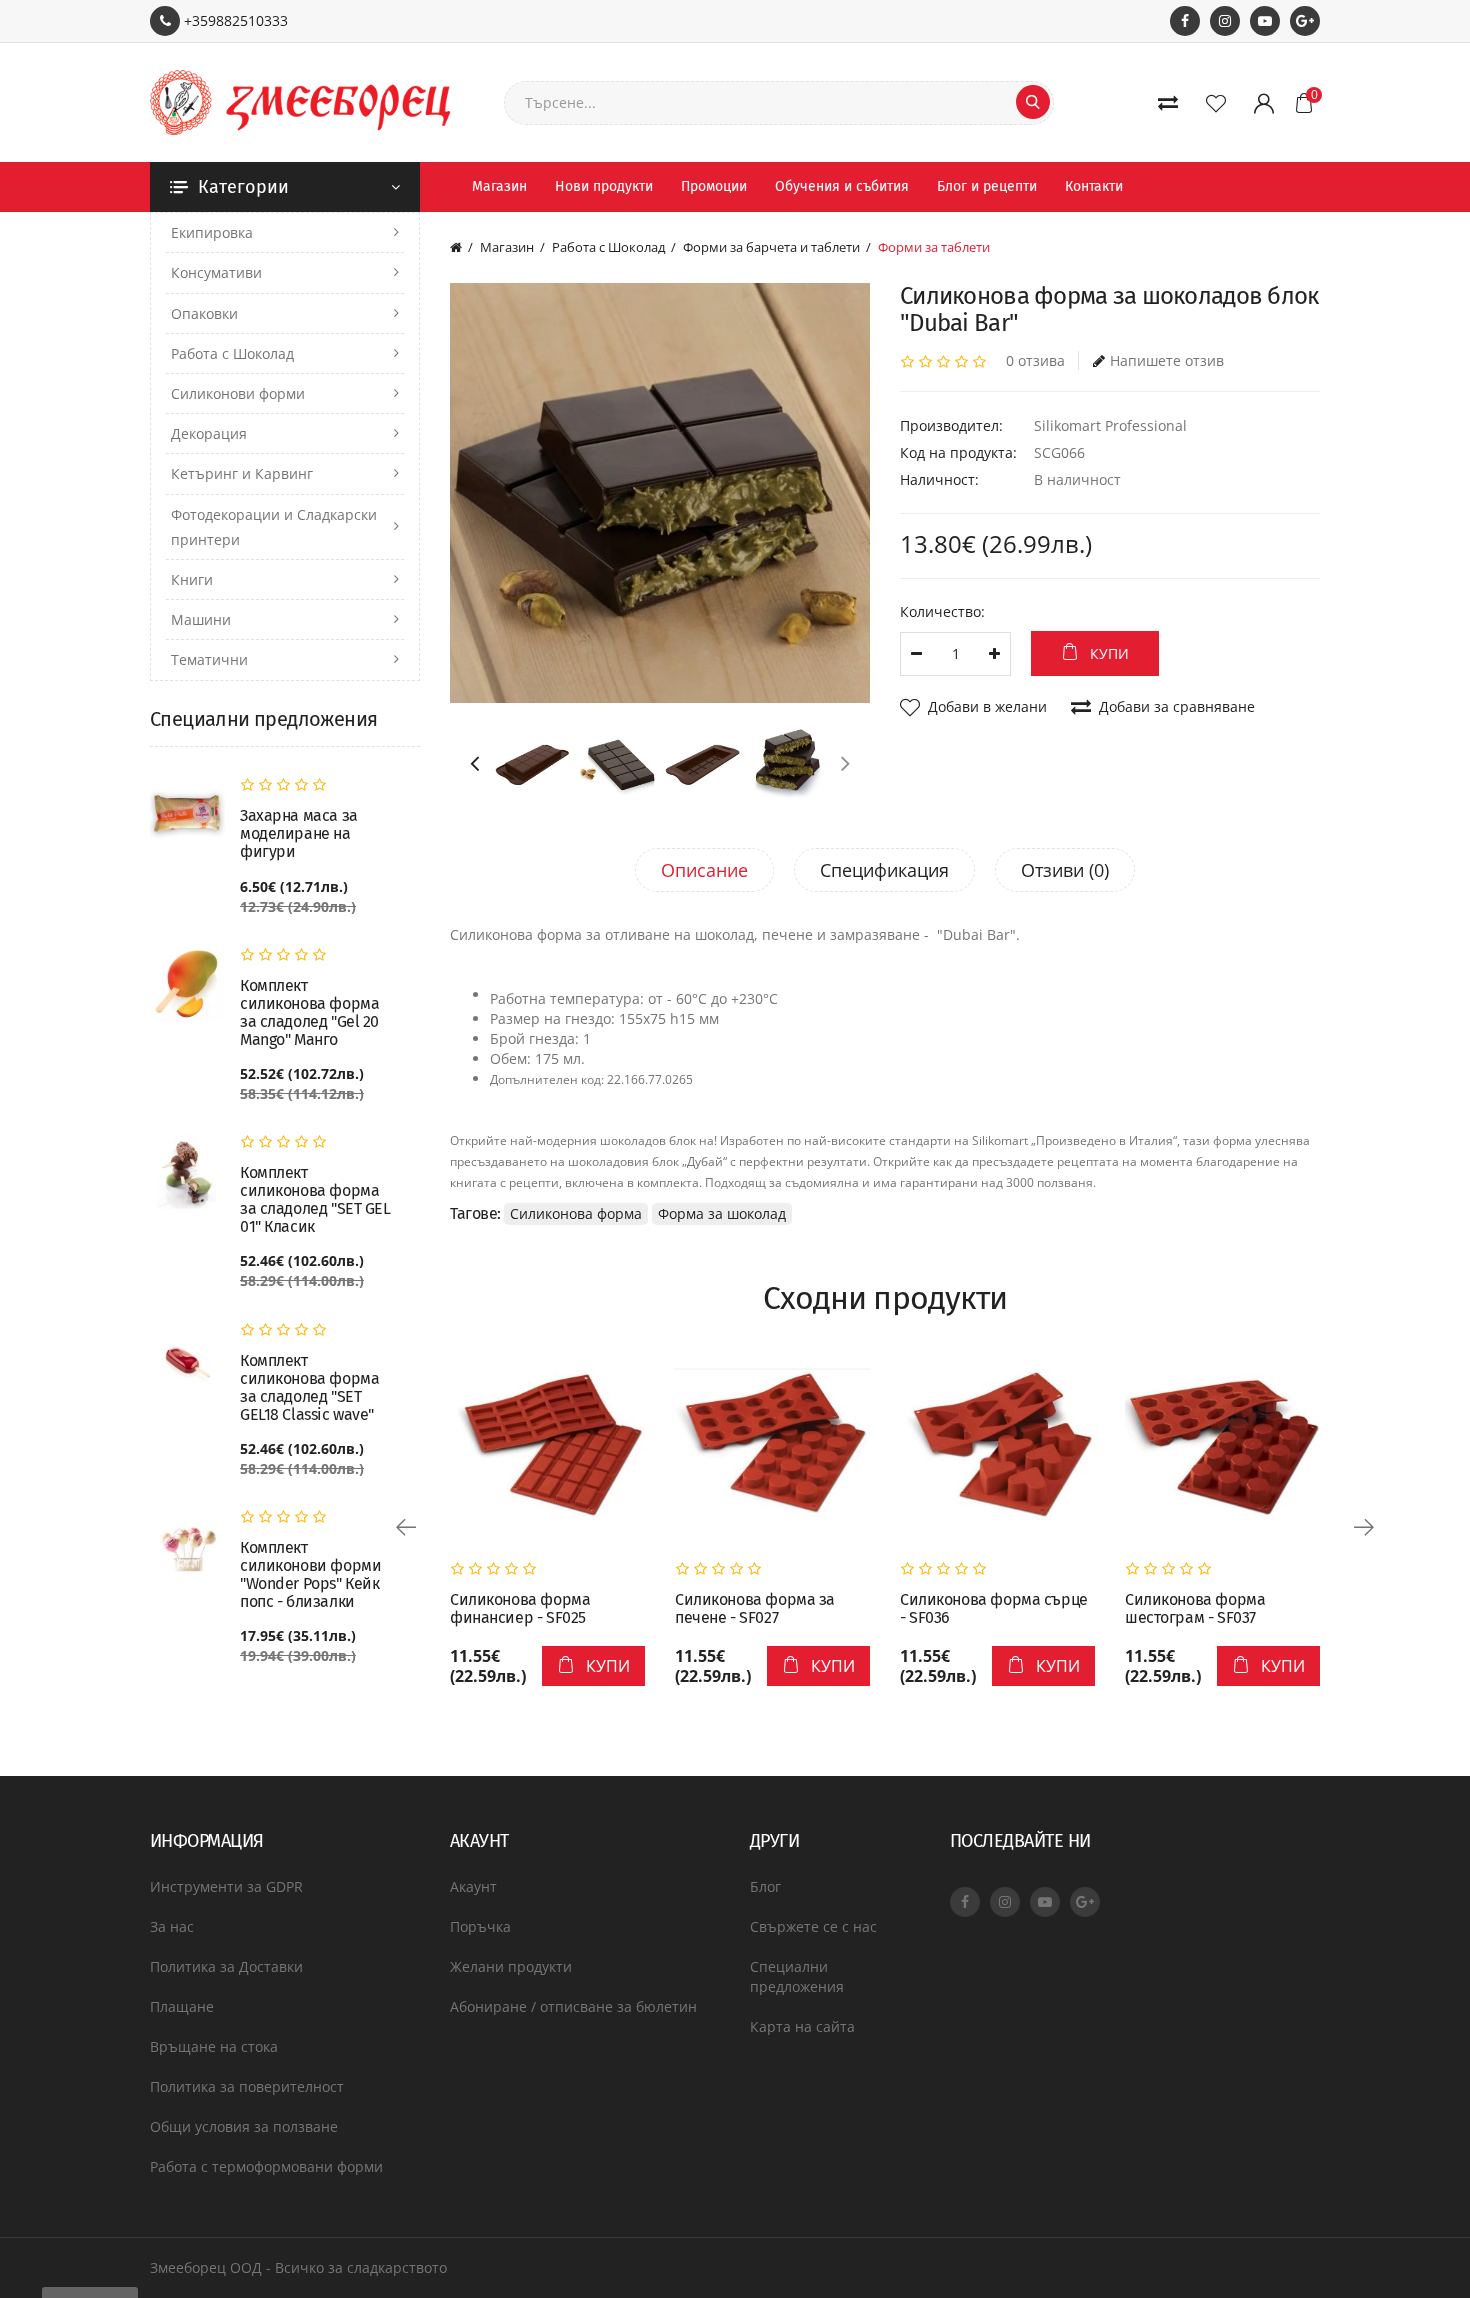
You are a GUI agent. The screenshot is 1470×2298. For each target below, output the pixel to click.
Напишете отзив (1167, 360)
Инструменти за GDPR (226, 1886)
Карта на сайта (802, 2026)
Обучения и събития (842, 186)
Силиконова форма (576, 1213)
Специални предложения (797, 1976)
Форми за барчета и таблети (771, 247)
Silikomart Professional (1110, 425)
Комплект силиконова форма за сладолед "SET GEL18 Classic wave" (309, 1388)
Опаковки (204, 313)
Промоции (714, 186)
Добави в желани (987, 706)
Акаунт (473, 1886)
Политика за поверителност (247, 2086)
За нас (172, 1926)
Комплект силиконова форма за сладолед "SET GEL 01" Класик (315, 1200)
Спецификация (884, 870)
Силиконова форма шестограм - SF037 (1195, 1609)
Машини (201, 619)
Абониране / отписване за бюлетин (573, 2006)
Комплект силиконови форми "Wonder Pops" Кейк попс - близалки (310, 1575)
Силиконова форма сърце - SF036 (994, 1609)
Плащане (182, 2006)
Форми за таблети (934, 247)
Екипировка (212, 232)
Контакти (1094, 186)
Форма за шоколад (722, 1213)
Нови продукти (604, 186)
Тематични (209, 659)
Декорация (209, 433)
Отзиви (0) (1065, 870)
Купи (1109, 653)
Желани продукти (511, 1966)
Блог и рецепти (987, 186)
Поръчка (480, 1926)
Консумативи (216, 272)
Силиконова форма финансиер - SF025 (520, 1609)
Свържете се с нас (813, 1926)
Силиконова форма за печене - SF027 (755, 1609)
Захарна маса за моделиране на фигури (299, 834)
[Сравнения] (1172, 103)
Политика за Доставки (226, 1966)
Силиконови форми (238, 393)
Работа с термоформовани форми (266, 2166)
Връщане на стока (214, 2046)
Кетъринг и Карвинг (242, 473)
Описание (704, 870)
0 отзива (1035, 360)
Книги (192, 579)
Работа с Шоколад (232, 353)
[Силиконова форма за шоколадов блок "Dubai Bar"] (660, 493)
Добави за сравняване (1177, 706)
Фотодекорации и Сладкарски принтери (274, 527)
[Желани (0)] (1220, 103)
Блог (765, 1886)
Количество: (942, 611)
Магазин (499, 186)
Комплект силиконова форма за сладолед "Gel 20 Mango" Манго (309, 1013)
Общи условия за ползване (244, 2126)
